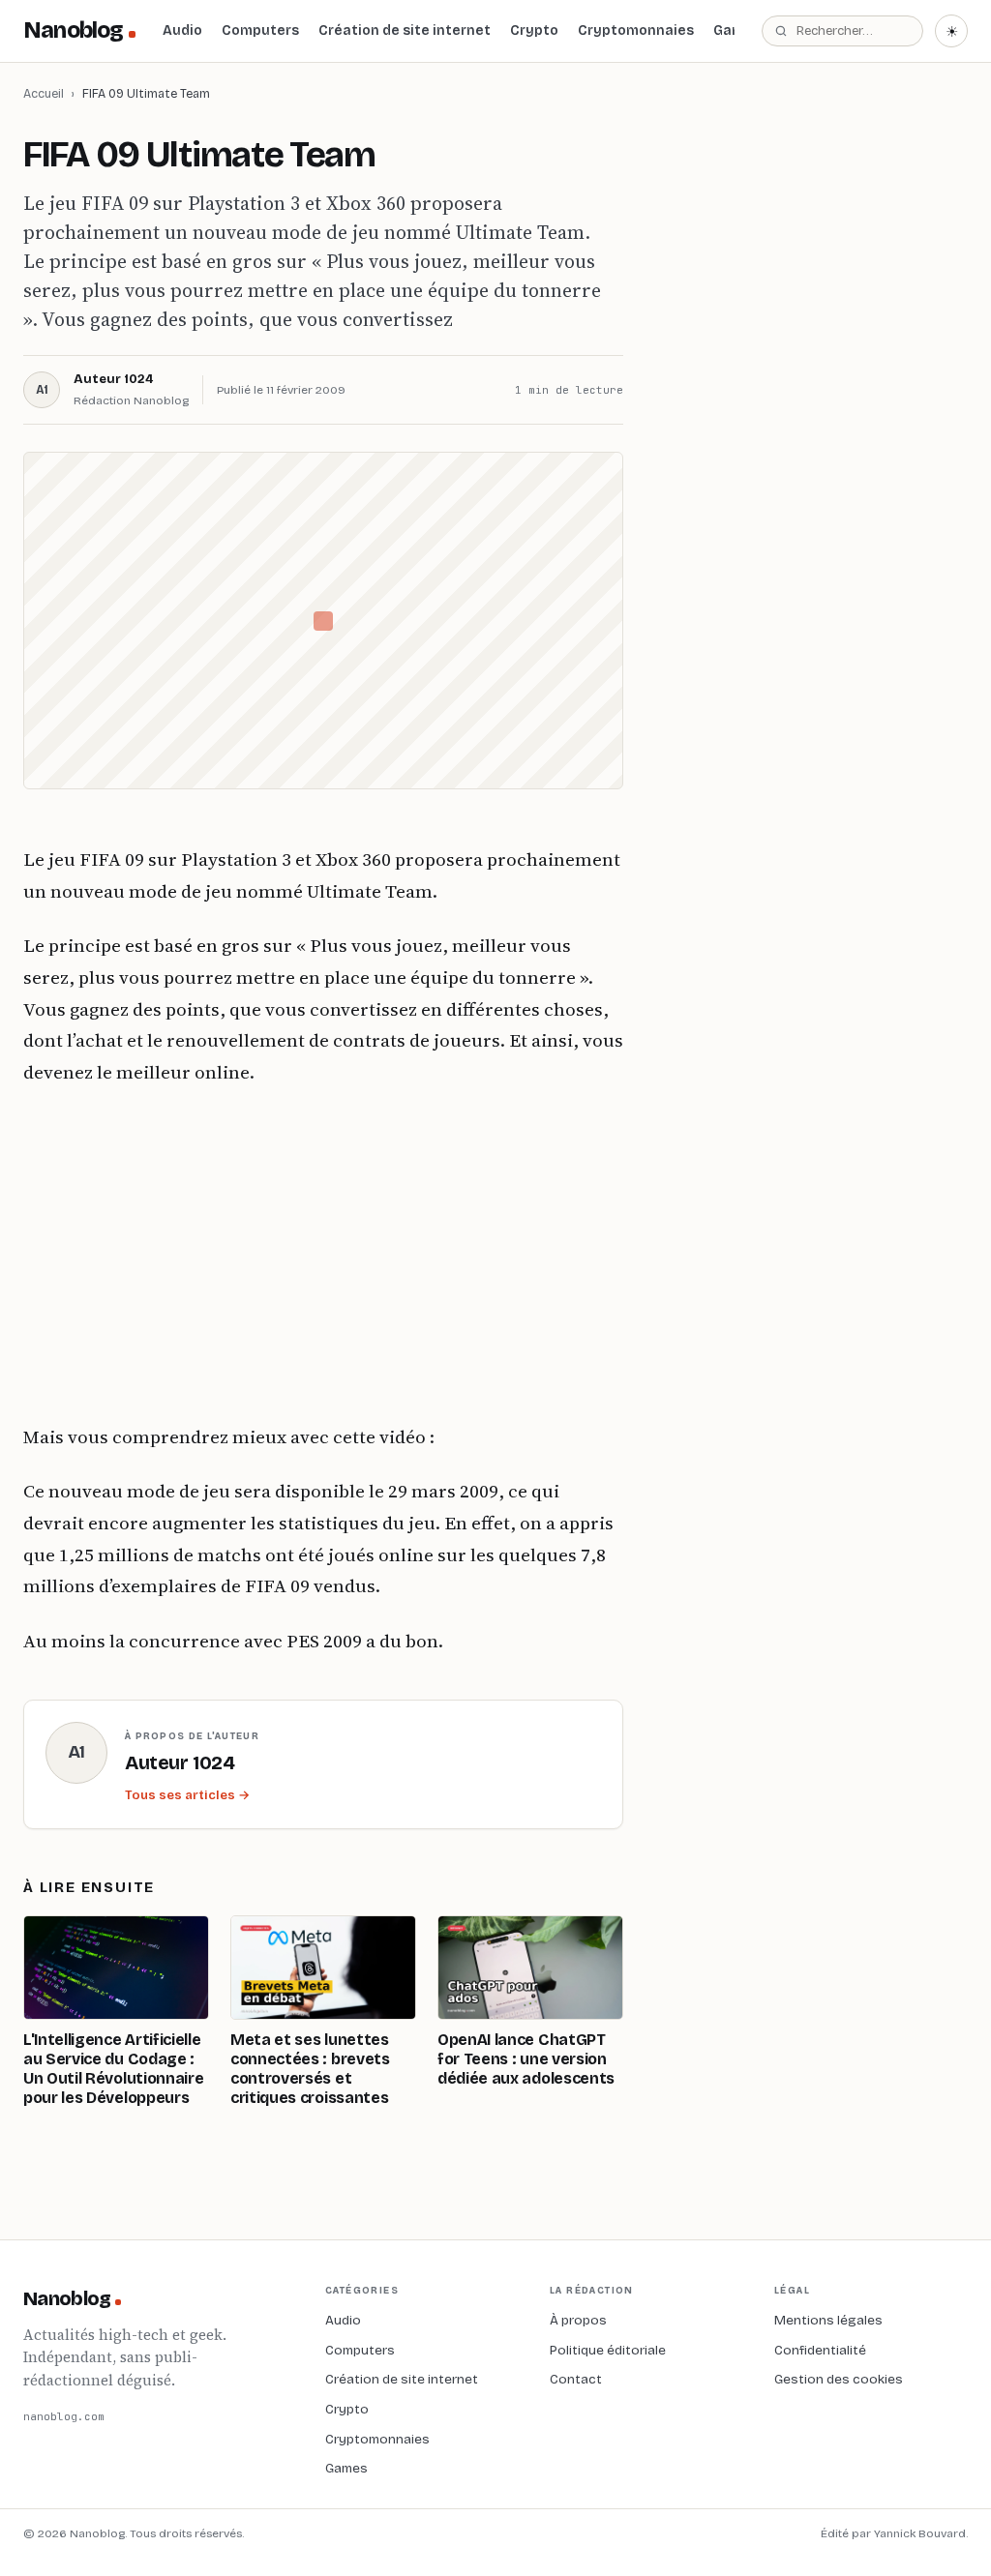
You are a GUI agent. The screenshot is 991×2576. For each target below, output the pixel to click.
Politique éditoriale (608, 2350)
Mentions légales (828, 2320)
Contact (576, 2379)
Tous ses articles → (187, 1795)
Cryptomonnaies (636, 30)
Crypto (534, 30)
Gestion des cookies (839, 2379)
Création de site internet (405, 30)
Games (346, 2468)
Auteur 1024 (113, 379)
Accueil (44, 93)
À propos (578, 2320)
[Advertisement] (323, 1255)
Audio (182, 30)
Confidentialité (820, 2350)
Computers (260, 30)
